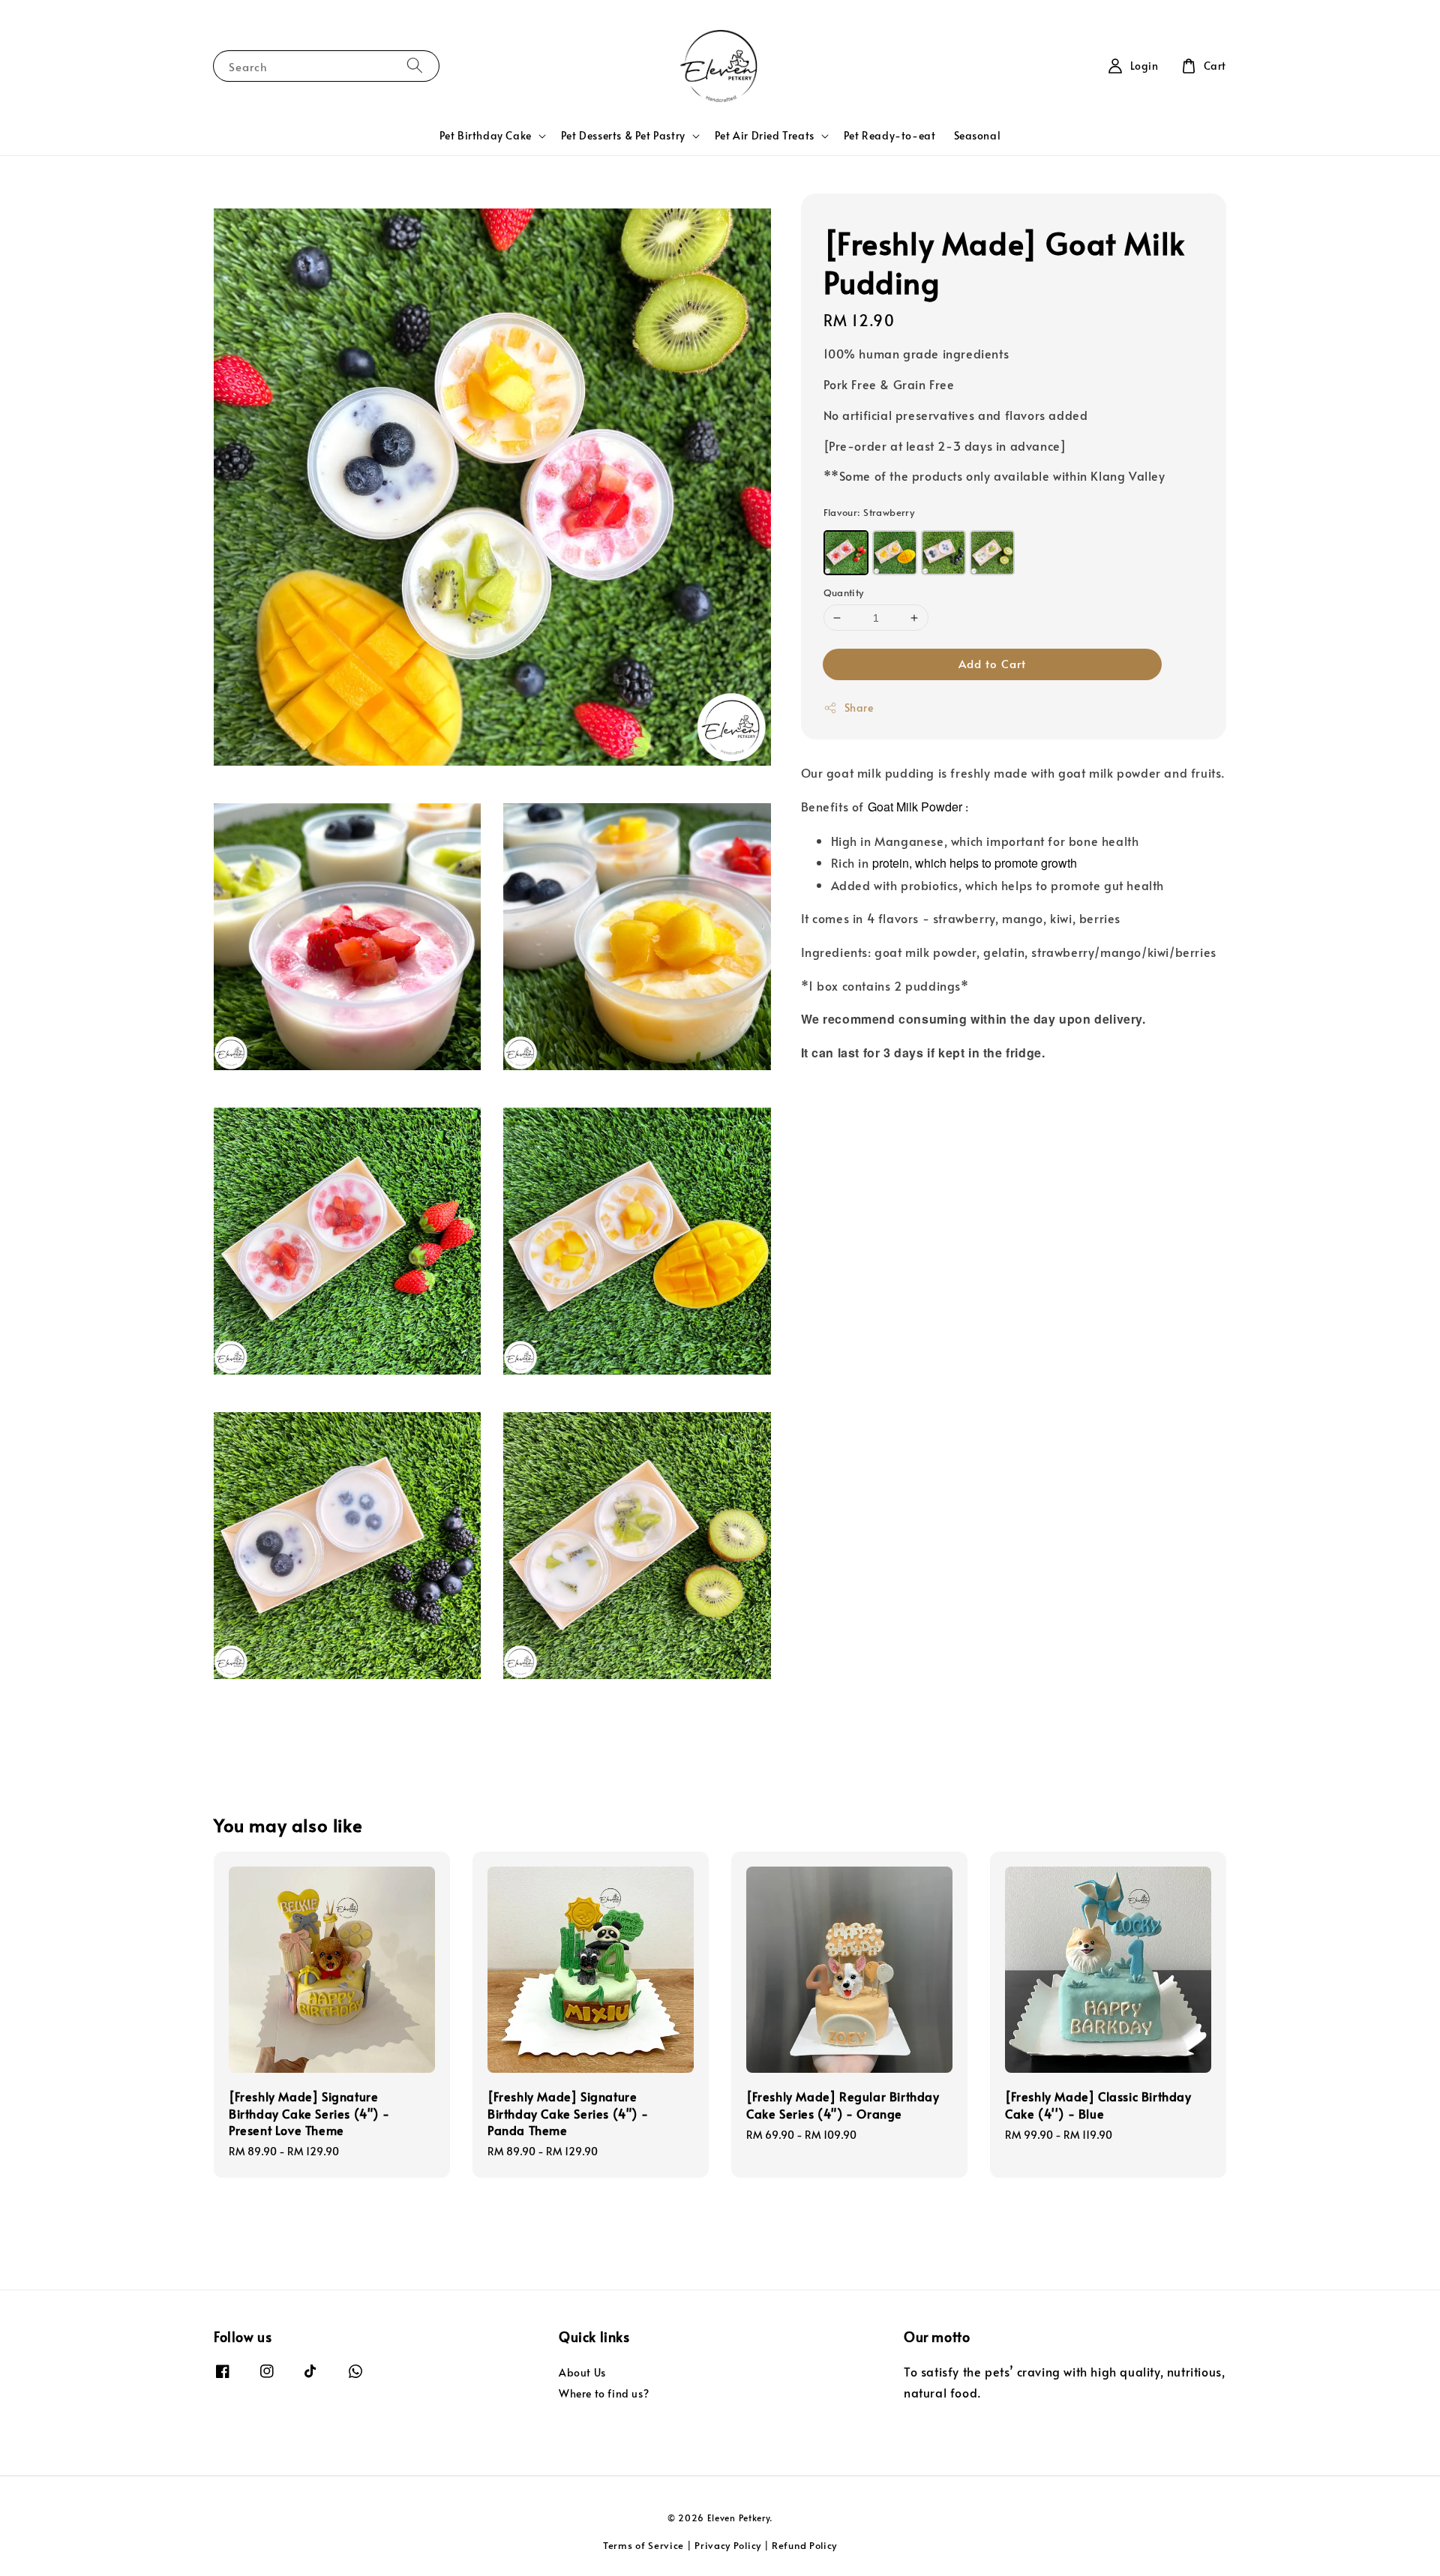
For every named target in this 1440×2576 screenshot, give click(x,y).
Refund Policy (804, 2545)
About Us (582, 2373)
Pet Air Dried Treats (765, 136)
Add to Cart (992, 663)
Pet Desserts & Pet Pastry (623, 136)
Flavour (869, 512)
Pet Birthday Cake (486, 136)
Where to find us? (604, 2393)
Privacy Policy (728, 2545)
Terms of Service (643, 2545)
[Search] (415, 66)
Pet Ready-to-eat (890, 135)
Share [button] (859, 708)
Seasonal (978, 135)
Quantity (844, 592)
